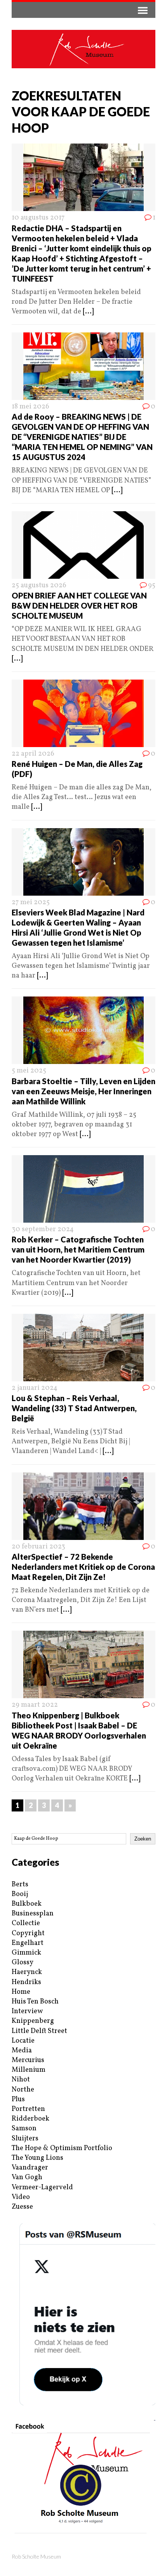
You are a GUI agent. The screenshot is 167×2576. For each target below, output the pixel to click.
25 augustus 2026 (39, 586)
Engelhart (28, 1943)
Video (21, 2197)
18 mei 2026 (30, 407)
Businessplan (33, 1914)
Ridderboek (30, 2119)
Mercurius (28, 2060)
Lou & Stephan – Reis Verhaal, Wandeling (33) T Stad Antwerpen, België (74, 1408)
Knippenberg (33, 2021)
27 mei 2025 (31, 902)
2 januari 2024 (35, 1388)
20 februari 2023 (38, 1547)
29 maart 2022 (35, 1705)
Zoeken (143, 1839)
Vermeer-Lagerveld (42, 2188)
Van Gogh (27, 2177)
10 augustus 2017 (38, 218)
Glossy (23, 1963)
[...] (88, 312)
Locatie (23, 2041)
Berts (20, 1885)
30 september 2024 (43, 1229)
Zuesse (22, 2207)
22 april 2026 (33, 754)
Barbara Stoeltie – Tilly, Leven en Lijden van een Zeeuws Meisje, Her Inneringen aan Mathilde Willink (83, 1091)
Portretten (28, 2109)
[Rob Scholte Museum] (83, 49)
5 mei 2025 (29, 1071)
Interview (27, 2011)
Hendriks (26, 1982)
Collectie (26, 1923)
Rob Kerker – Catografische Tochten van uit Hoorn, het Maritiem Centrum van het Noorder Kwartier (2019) (78, 1249)
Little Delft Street (39, 2031)
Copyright (28, 1933)
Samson (24, 2129)
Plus (18, 2099)
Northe (23, 2090)
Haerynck (27, 1972)
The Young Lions (37, 2158)
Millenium (29, 2070)
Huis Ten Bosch (35, 2002)
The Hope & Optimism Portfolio (62, 2148)
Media (22, 2051)
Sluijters (25, 2139)
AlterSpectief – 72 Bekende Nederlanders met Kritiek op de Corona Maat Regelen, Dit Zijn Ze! (83, 1567)
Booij (20, 1894)
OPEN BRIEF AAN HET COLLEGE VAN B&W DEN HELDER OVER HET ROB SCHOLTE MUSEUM (79, 606)
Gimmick (26, 1953)
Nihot (21, 2080)
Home (21, 1992)
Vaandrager (30, 2168)
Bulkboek (27, 1904)
